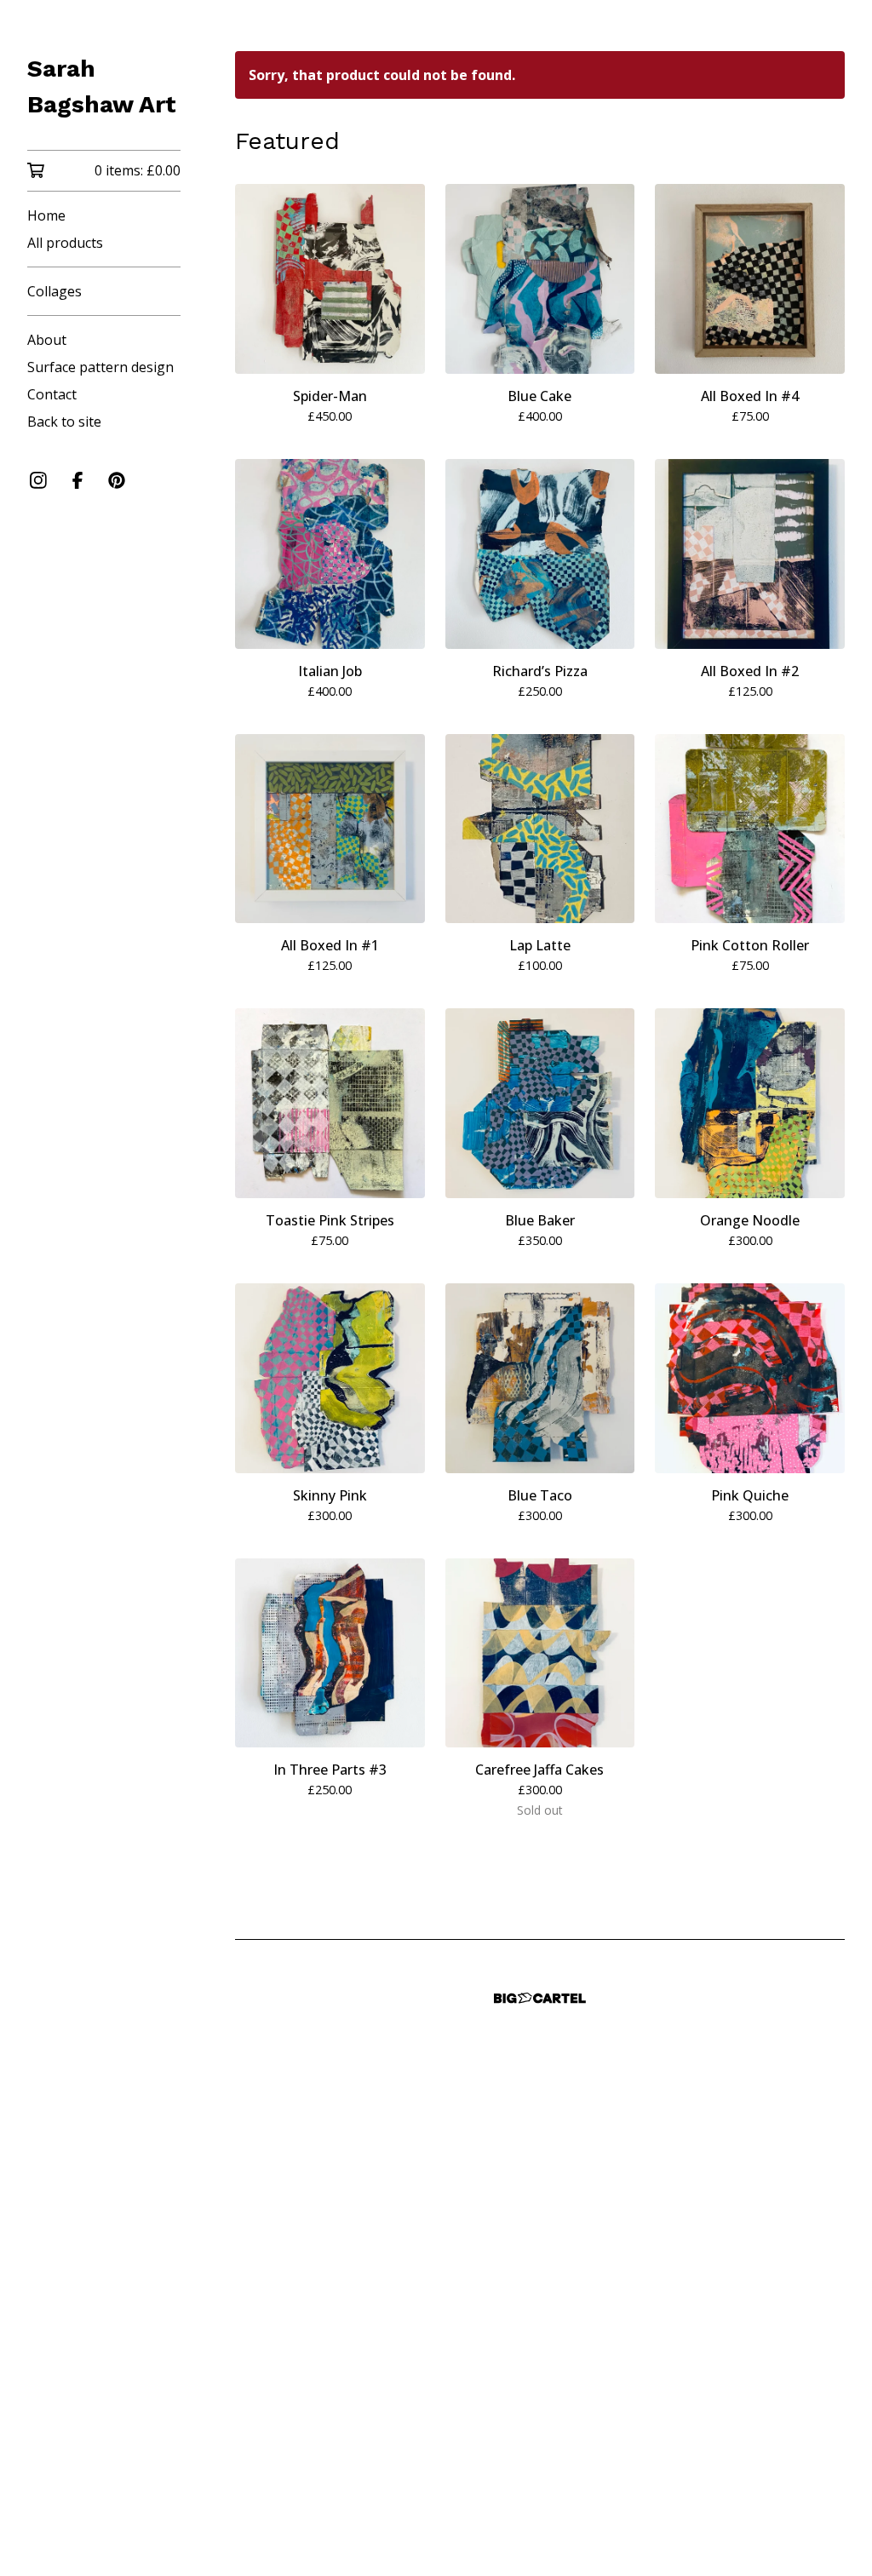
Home (46, 215)
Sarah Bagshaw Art (102, 86)
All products (65, 243)
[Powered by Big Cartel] (540, 1998)
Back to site (64, 422)
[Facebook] (77, 480)
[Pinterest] (117, 480)
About (47, 340)
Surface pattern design (100, 367)
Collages (54, 291)
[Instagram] (38, 480)
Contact (52, 394)
